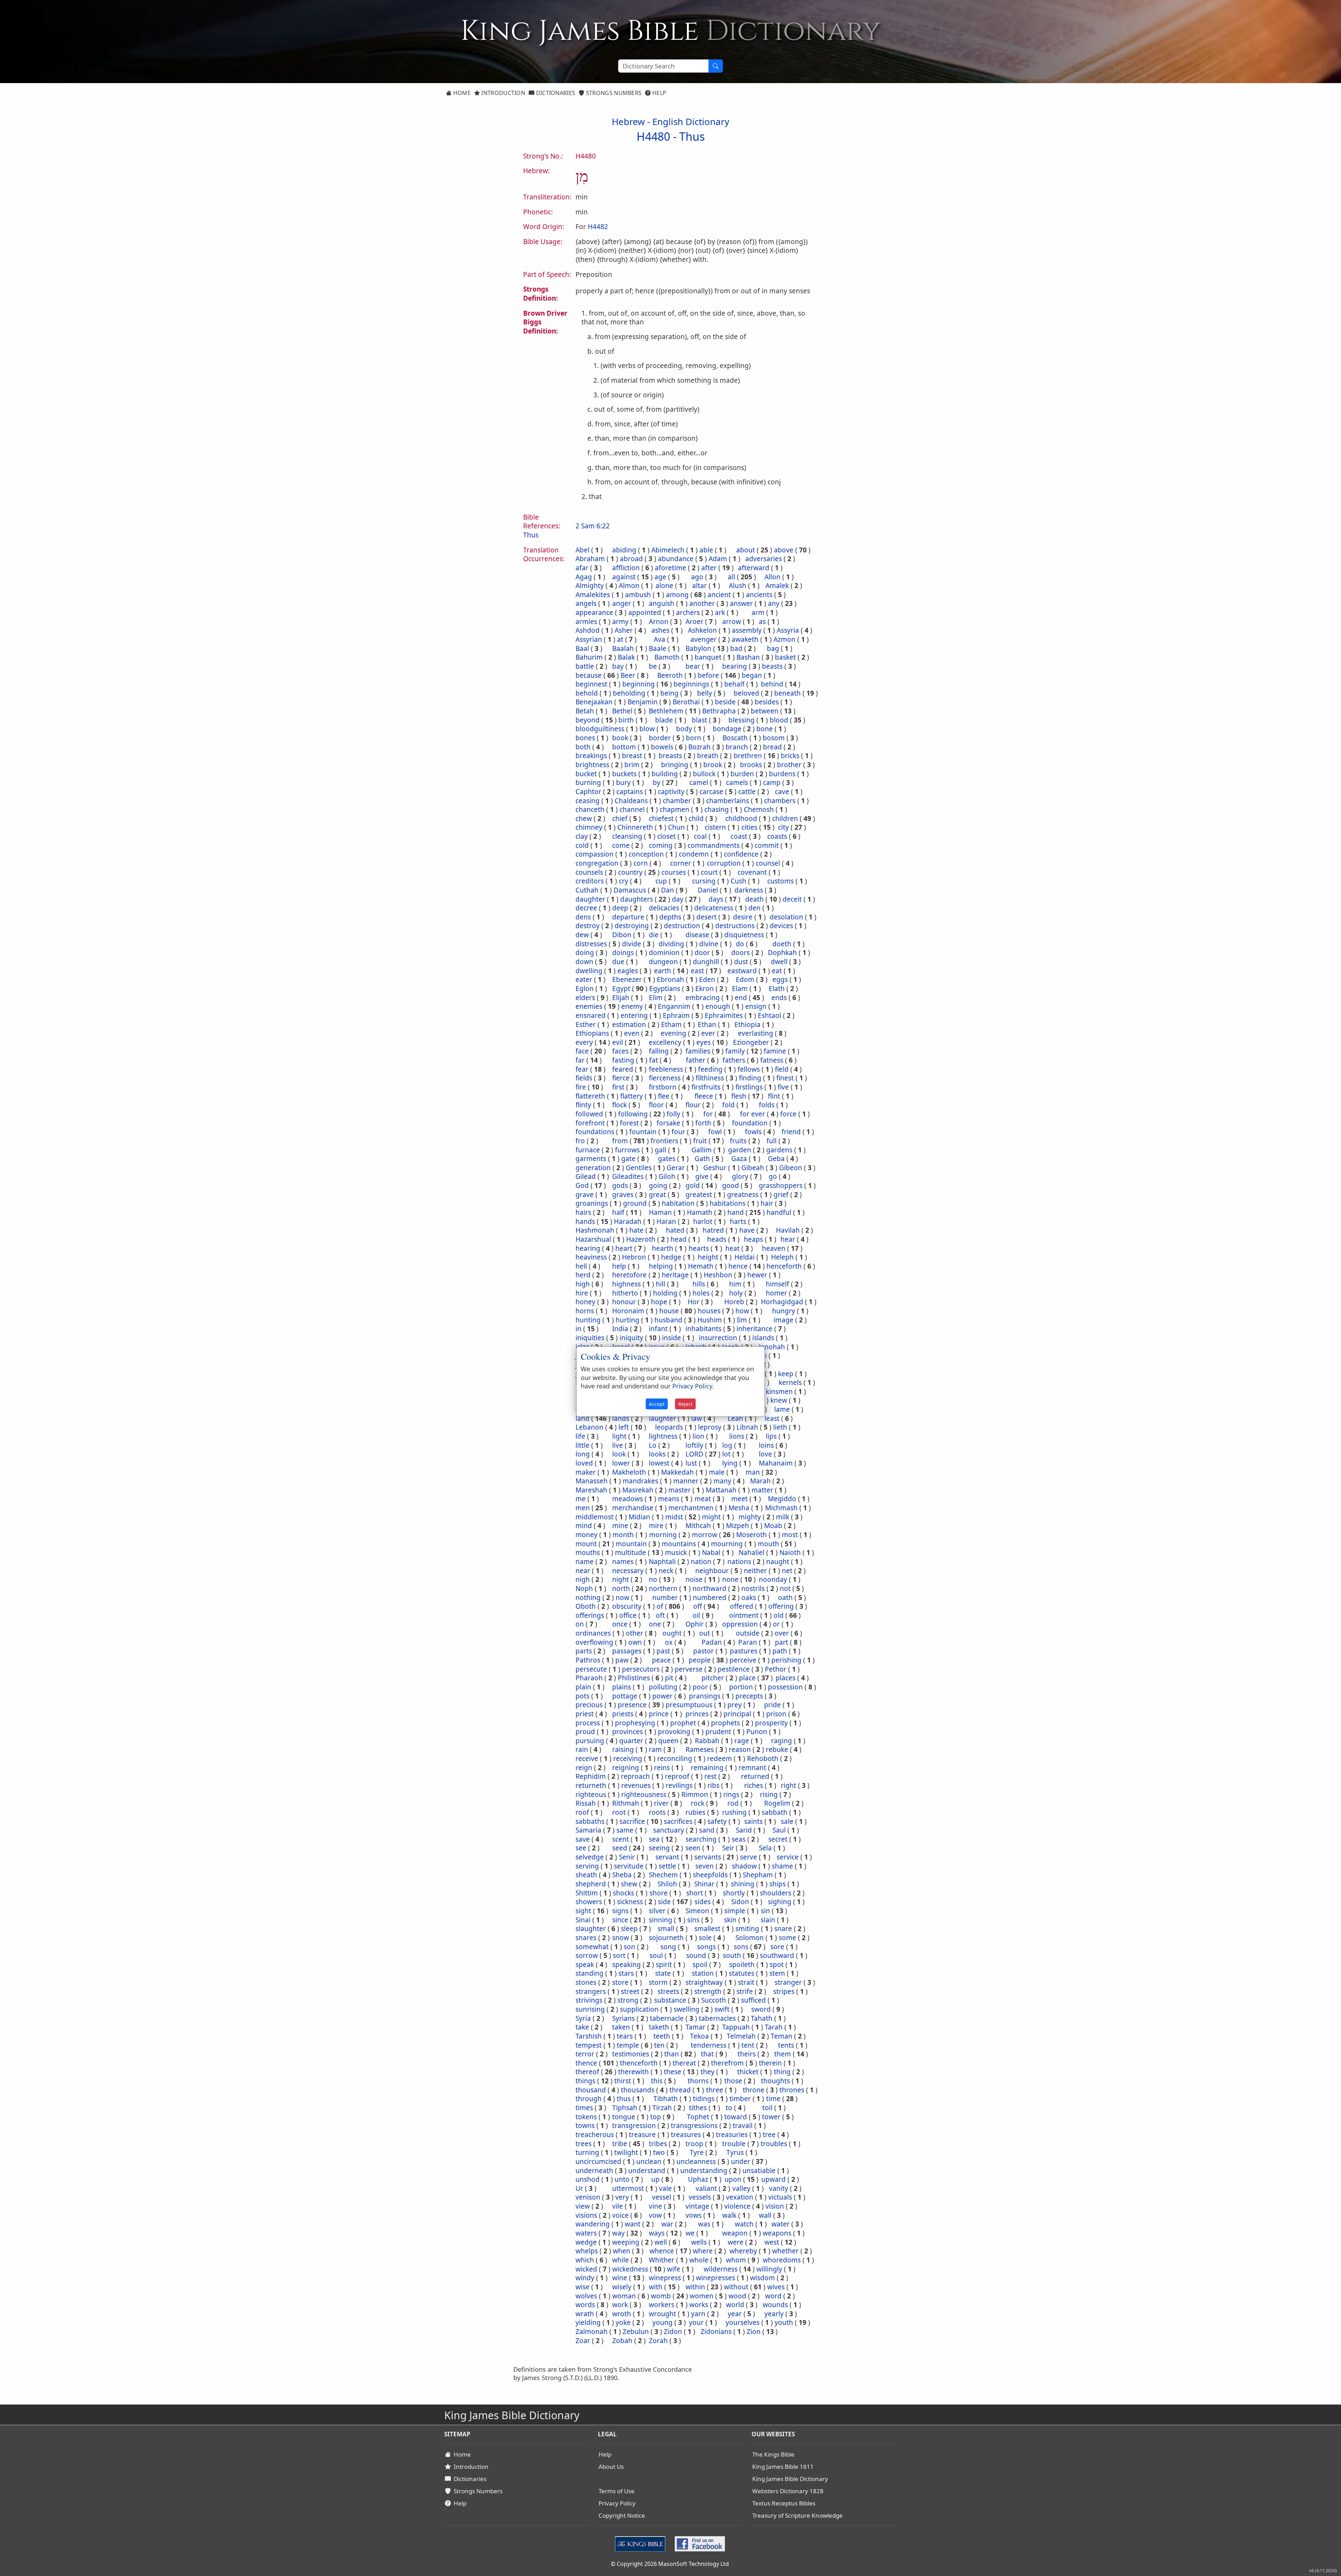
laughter (662, 1418)
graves (623, 1195)
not (785, 1588)
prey (735, 1705)
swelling (687, 2009)
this (657, 2081)
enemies (589, 1006)
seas (739, 1839)
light (619, 1436)
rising (769, 1795)
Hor (694, 1302)
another (702, 603)
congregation (597, 863)
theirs (747, 2054)
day (678, 899)
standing (589, 1973)
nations (739, 1562)
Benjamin (643, 702)
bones (585, 738)
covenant (752, 872)
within (695, 2287)
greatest (699, 1195)
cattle (747, 792)
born (694, 738)
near (583, 1571)
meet (739, 1499)
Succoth (714, 2000)
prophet (683, 1723)
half (618, 1212)
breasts (670, 756)
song (668, 1947)
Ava (659, 639)
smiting (747, 1929)
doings (623, 953)
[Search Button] (716, 66)
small (666, 1929)
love (765, 1454)
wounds (775, 2305)
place (747, 1678)
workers (662, 2305)
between (765, 711)
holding (665, 1293)
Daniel (708, 890)
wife (674, 2269)
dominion (664, 953)
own (635, 1642)
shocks (624, 1893)
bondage (727, 729)
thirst (623, 2081)
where (703, 2251)
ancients (759, 595)
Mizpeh (738, 1526)
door (702, 953)
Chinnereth (635, 827)
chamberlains (728, 801)
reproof (677, 1776)
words (585, 2305)
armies (586, 622)
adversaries (764, 559)
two (659, 2152)
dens (583, 917)
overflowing (594, 1642)
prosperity (771, 1723)
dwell (779, 962)
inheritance (754, 1329)
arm (758, 612)
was (704, 2224)
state (663, 1973)
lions (737, 1436)
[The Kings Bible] (642, 2543)
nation (701, 1562)
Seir (728, 1848)
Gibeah (753, 1168)
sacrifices (678, 1821)
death (754, 899)
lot (726, 1454)
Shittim (587, 1893)
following (633, 1114)
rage (742, 1741)
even (632, 1033)
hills (699, 1284)
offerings (590, 1615)
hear (788, 1239)
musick (676, 1553)
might (711, 1517)
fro (580, 1141)
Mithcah (698, 1526)
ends (779, 998)
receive (587, 1759)
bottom (624, 747)
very (622, 2197)
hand (736, 1212)
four (678, 1132)
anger (622, 603)
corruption (724, 863)
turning (587, 2152)
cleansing (627, 836)
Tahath (762, 2018)
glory (740, 1176)
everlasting (756, 1033)
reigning (626, 1768)
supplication (639, 2009)
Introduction (503, 93)
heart (624, 1248)
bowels (662, 747)
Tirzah (662, 2108)
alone (664, 586)
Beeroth (670, 675)
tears (625, 2036)
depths (670, 917)
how (742, 1311)
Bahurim (589, 657)
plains (622, 1687)
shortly (734, 1893)
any (774, 603)
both (583, 747)
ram (655, 1749)
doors (741, 953)
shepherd (591, 1884)
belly (705, 693)
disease (697, 935)
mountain (631, 1544)
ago (697, 577)
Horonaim (628, 1311)
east (697, 971)
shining (743, 1884)
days (716, 899)
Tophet (698, 2117)
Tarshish (589, 2036)
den (754, 908)
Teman (782, 2036)
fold (728, 1105)
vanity (779, 2188)
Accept (657, 1404)
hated (675, 1230)
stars (626, 1973)
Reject (685, 1404)
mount (586, 1544)
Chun (676, 827)
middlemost (595, 1517)
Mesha (739, 1508)
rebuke (777, 1749)
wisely (622, 2287)
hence (738, 1266)
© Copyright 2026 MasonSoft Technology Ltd (670, 2564)
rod (733, 1803)
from (620, 1141)
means (669, 1499)
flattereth (590, 1096)
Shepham (758, 1875)
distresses (591, 944)
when (622, 2251)
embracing (703, 998)
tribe (620, 2144)
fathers (734, 1060)
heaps (753, 1239)
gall (661, 1150)
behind (772, 684)
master (680, 1490)
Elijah (621, 998)
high (583, 1284)
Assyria (788, 630)
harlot (703, 1221)
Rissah (586, 1803)
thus (624, 2099)
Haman (660, 1212)
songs (706, 1947)
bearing (735, 666)
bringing (675, 765)
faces (620, 1051)
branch (737, 747)
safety (717, 1821)
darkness (749, 890)
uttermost (628, 2188)
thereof (587, 2072)
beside (725, 702)
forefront (590, 1123)
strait (746, 1982)
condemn (694, 854)
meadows (628, 1499)
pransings (705, 1696)
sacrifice (632, 1821)
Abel (582, 550)
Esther (586, 1025)
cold (582, 845)
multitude (631, 1553)
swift (722, 2009)
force (788, 1114)
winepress (665, 2278)
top (656, 2117)
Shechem (663, 1875)
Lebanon (589, 1427)
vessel (662, 2197)
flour (693, 1105)
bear (693, 666)
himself (778, 1284)
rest (710, 1776)
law (697, 1418)
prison (776, 1714)
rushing (734, 1812)
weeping (626, 2242)
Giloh (667, 1176)
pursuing (590, 1741)
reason (740, 1749)
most (790, 1535)
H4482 (598, 227)
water (781, 2224)
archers (688, 612)
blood (779, 720)
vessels (700, 2197)
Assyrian (589, 639)
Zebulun (636, 2332)
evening (673, 1033)
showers (589, 1902)
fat (654, 1060)
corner (681, 863)
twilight (626, 2152)
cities (749, 827)
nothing (588, 1598)
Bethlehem (666, 711)
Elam (740, 989)
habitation (678, 1203)
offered (742, 1606)
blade (664, 720)
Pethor (776, 1669)
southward (777, 1955)
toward (736, 2117)
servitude (629, 1866)
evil (618, 1042)
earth (663, 971)
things (585, 2081)
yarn (698, 2314)
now (622, 1598)
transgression (634, 2126)
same (625, 1830)
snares (586, 1938)
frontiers (664, 1141)
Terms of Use (617, 2491)
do (740, 944)
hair (767, 1203)
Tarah (774, 2027)
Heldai (745, 1257)
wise (582, 2287)
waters (586, 2233)
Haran (666, 1221)
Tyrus (735, 2152)
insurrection (718, 1338)
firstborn (663, 1087)
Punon (757, 1732)
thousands (638, 2090)
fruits (738, 1141)
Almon (629, 586)
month (623, 1535)
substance (670, 2000)
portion (741, 1687)
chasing (717, 809)
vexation (740, 2197)
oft (660, 1615)
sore (777, 1947)
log (727, 1445)
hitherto (625, 1293)
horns (585, 1311)
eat (777, 971)
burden (742, 774)
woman (624, 2296)
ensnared (591, 1015)
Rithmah (626, 1803)
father (696, 1060)
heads (717, 1239)
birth (626, 720)
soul (656, 1955)
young (662, 2322)
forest (629, 1123)
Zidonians (716, 2332)
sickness (630, 1902)
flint (774, 1096)
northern (663, 1588)
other (635, 1633)
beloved (746, 693)
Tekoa (699, 2036)
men (583, 1508)
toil (767, 2108)
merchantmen (691, 1508)
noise (694, 1579)
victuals (780, 2197)
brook (713, 765)
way (618, 2233)
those (733, 2081)
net (787, 1571)
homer (776, 1293)
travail (743, 2126)
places (786, 1678)
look (619, 1454)
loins (766, 1445)
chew (584, 819)
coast (739, 836)
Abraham (590, 559)
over (782, 1633)
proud (585, 1732)
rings (731, 1795)
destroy (588, 926)
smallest (707, 1929)
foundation (750, 1123)
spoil (700, 1965)
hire (582, 1293)
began (752, 675)
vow (655, 2215)
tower (771, 2117)
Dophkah (782, 953)
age (660, 577)
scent (621, 1839)
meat (703, 1499)
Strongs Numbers (613, 93)
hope (659, 1302)
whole (699, 2260)
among (677, 595)
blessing (742, 720)
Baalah (623, 648)
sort (619, 1955)
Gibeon (791, 1168)
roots (657, 1812)
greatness (743, 1195)
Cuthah (587, 890)
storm (658, 1982)
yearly (774, 2314)
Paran (748, 1642)
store (620, 1982)
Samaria (588, 1830)
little (582, 1445)
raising (623, 1749)
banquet (708, 657)
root (619, 1812)
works (699, 2305)
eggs (780, 979)
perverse (689, 1669)
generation (593, 1168)
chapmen (675, 809)
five (783, 1087)
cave (782, 792)
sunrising (590, 2009)
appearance (594, 612)
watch (744, 2224)
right (789, 1785)
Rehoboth (763, 1759)
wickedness (630, 2269)
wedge (586, 2242)
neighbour (712, 1571)
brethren (748, 756)
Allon (772, 577)
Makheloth (629, 1472)
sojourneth (666, 1938)
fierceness (665, 1078)
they (708, 2072)
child (696, 819)
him (735, 1284)
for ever (753, 1114)
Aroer (694, 622)
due (618, 962)
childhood (741, 819)
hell (581, 1266)
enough (718, 1006)
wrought (662, 2314)
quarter (631, 1741)
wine (620, 2278)
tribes (658, 2144)
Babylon (698, 648)
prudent (718, 1732)
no (653, 1579)
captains (630, 792)
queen (668, 1741)
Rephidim (591, 1776)
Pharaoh (589, 1678)
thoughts (775, 2081)
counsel (768, 863)
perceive (743, 1660)
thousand (591, 2090)
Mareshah (591, 1490)
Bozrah (699, 747)
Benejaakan (594, 702)
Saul (779, 1830)
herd (583, 1275)
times (584, 2108)
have (747, 1230)
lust (691, 1463)
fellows (749, 1069)
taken (621, 2027)
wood (737, 2296)
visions (586, 2215)
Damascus (630, 890)
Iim (742, 1320)
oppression (740, 1624)
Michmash (781, 1508)
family (735, 1051)
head (679, 1239)
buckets (624, 774)
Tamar (695, 2027)
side (664, 1902)
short (695, 1893)
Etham (671, 1025)
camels (737, 783)
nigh (583, 1579)
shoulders (776, 1893)
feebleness (666, 1069)
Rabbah (707, 1741)
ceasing (588, 801)
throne (754, 2090)
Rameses (700, 1749)
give (702, 1176)
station (703, 1973)
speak (585, 1965)
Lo (653, 1445)
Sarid (744, 1830)
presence (632, 1705)
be (653, 666)
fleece (704, 1096)
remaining (707, 1768)
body (684, 729)
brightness (592, 765)
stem (777, 1973)
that (707, 2054)
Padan (712, 1642)
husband (668, 1320)
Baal (582, 648)
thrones (792, 2090)
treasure (642, 2135)
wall (765, 2215)
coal (700, 836)
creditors (590, 881)
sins (693, 1920)
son (629, 1947)
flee (664, 1096)
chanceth (590, 809)
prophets (726, 1723)
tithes (698, 2108)
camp (772, 783)
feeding (710, 1069)
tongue (624, 2117)
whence (662, 2251)
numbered (710, 1598)
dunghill (706, 962)
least (772, 1418)
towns (585, 2126)
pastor (704, 1651)
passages (627, 1651)
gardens (779, 1150)
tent (748, 2045)
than (672, 2054)
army (620, 622)
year (735, 2314)
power (662, 1696)
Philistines (634, 1678)
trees (584, 2144)
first (618, 1087)
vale (665, 2188)
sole (705, 1938)
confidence (741, 854)
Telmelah (741, 2036)
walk (729, 2215)
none (730, 1579)
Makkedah (677, 1472)
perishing (786, 1660)
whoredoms (782, 2260)
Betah (585, 711)
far (580, 1060)
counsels (589, 872)
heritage (675, 1275)
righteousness (644, 1795)
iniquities (590, 1338)
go (773, 1176)
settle (667, 1866)
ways (657, 2233)
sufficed (753, 2000)
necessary (628, 1571)
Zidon (673, 2332)
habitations (728, 1203)
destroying (632, 926)
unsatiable (759, 2171)
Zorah (658, 2341)
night (621, 1579)
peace (661, 1660)
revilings (679, 1785)
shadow (744, 1866)
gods (620, 1186)
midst (674, 1517)
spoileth (742, 1965)
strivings (589, 2000)
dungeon (663, 962)
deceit (792, 899)
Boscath (735, 738)
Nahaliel (752, 1553)
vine (655, 2206)
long (583, 1454)
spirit (664, 1965)
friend (791, 1132)
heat (732, 1248)
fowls (753, 1132)
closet (666, 836)
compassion (595, 854)
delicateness (714, 908)
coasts (777, 836)
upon (733, 2179)
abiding (624, 550)
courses (674, 872)
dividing (671, 944)
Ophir (695, 1624)
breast (632, 756)
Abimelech (668, 550)
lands (621, 1418)
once (620, 1624)
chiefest (661, 819)
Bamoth (667, 657)
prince (659, 1714)
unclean (649, 2162)
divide (632, 944)
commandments (714, 845)
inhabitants (704, 1329)
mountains (679, 1544)
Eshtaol (770, 1015)
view (583, 2206)
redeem (720, 1759)
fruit (700, 1141)
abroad (631, 559)
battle (585, 666)
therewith (633, 2072)
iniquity (631, 1338)
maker (586, 1472)
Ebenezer (627, 979)
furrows (627, 1150)
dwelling (589, 971)
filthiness (710, 1078)
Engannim (674, 1006)
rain (582, 1749)
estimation (629, 1025)
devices (781, 926)
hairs (583, 1212)
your (696, 2322)
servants (708, 1857)
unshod (588, 2179)
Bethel (622, 711)
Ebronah (670, 979)
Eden (707, 979)
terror (585, 2054)
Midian (639, 1517)
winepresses (716, 2278)
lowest (659, 1463)
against (624, 577)
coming (661, 845)
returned (755, 1776)
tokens (586, 2117)
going (658, 1186)
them (783, 2054)
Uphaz (698, 2179)
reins (662, 1768)
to (729, 2108)
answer (741, 603)
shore (659, 1893)
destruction (682, 926)
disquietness (744, 935)
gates (667, 1159)
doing (585, 953)
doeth (782, 944)
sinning (661, 1920)
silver (657, 1911)
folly (673, 1114)
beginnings (691, 684)
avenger (704, 639)
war (667, 2224)
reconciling (675, 1759)
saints (753, 1821)
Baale (658, 648)
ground (635, 1203)
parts (584, 1651)
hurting (628, 1320)
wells (699, 2242)
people (700, 1660)
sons (741, 1947)
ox (669, 1642)
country (630, 872)
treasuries (732, 2135)
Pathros (588, 1660)
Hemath (701, 1266)
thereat (684, 2063)
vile (618, 2206)
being (669, 693)
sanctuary (669, 1830)
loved (584, 1463)
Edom (745, 979)
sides (703, 1902)
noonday (773, 1579)
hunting (588, 1320)
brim (632, 765)
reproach (635, 1776)
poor (700, 1687)
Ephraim (676, 1015)
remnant (752, 1768)
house (669, 1311)
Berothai (686, 702)
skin (730, 1920)
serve (749, 1857)
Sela (765, 1848)
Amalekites (593, 595)
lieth (780, 1427)
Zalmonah (592, 2332)
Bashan (748, 657)
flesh (739, 1096)
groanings (592, 1203)
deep (620, 908)
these (673, 2072)
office (628, 1615)
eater (584, 979)
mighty (750, 1517)
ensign (756, 1006)
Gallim (702, 1150)
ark (720, 612)
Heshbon (718, 1275)
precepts (749, 1696)
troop (694, 2144)
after (709, 568)
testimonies (631, 2054)
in (578, 1329)
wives (776, 2287)
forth (703, 1123)
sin (765, 1911)
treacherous (595, 2135)
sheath (586, 1875)
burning (588, 783)
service (788, 1857)
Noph (584, 1588)
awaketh (745, 639)
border (660, 738)
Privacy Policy (617, 2503)
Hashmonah (595, 1230)
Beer (628, 675)
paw (622, 1660)
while (621, 2260)
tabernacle (667, 2018)
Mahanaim (776, 1463)
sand (707, 1830)
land (582, 1418)
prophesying (635, 1723)
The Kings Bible (773, 2454)
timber (740, 2099)
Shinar (704, 1884)
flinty (583, 1105)
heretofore (629, 1275)
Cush (738, 881)
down (584, 962)
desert (706, 917)
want (633, 2224)
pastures (744, 1651)
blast (699, 720)
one (655, 1624)
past (663, 1651)
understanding (704, 2171)
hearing (588, 1248)
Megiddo (782, 1499)
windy (585, 2278)
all (731, 577)
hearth (663, 1248)
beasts (772, 666)
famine (775, 1051)
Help (659, 93)
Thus (692, 136)
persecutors (641, 1669)
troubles (774, 2144)
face (582, 1051)
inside (672, 1338)
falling (659, 1051)
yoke (623, 2322)
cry (624, 881)
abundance (676, 559)
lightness (663, 1436)
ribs (713, 1785)
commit (767, 845)
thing (782, 2072)
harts (738, 1221)
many (722, 1481)
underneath (594, 2171)
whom (736, 2260)
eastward (742, 971)
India (620, 1329)
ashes (660, 630)
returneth (591, 1785)
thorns (698, 2081)
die (654, 935)
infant (658, 1329)
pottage (625, 1696)
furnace (588, 1150)
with (656, 2287)
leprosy (710, 1427)
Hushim (710, 1320)
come (621, 845)
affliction (626, 568)
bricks (790, 756)
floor (656, 1105)
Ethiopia (748, 1025)
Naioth (790, 1553)
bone (765, 729)
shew (629, 1884)
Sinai (583, 1920)
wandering (593, 2224)
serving (587, 1866)
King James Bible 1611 (783, 2467)
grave (585, 1195)
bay (618, 666)
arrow (732, 622)
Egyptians (665, 989)
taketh (659, 2027)
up (655, 2179)
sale (787, 1821)
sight (583, 1911)
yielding (588, 2322)
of (660, 1606)
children (785, 819)
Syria (583, 2018)
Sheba (622, 1875)
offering (781, 1606)
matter (762, 1490)
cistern (715, 827)
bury (623, 783)
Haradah (628, 1221)
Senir (627, 1857)
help (619, 1266)
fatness (772, 1060)
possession (785, 1687)
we (690, 2233)
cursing (704, 881)
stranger (788, 1982)
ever (708, 1033)
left (624, 1427)
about (746, 550)
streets (668, 1991)
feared (623, 1069)
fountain (643, 1132)
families (698, 1051)
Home (461, 93)
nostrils (753, 1588)
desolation (786, 917)
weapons (777, 2233)
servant (667, 1857)
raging (782, 1741)
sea (654, 1839)
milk (783, 1517)
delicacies (664, 908)
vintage (697, 2206)
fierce (621, 1078)
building (665, 774)
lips (771, 1436)
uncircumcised (598, 2162)
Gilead (586, 1176)
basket (785, 657)
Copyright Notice (622, 2515)
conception (646, 854)
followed (589, 1114)
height (708, 1257)
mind (584, 1526)
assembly (747, 630)
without (736, 2287)
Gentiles (639, 1168)
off (698, 1606)
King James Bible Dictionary (790, 2479)
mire (656, 1526)
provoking (674, 1732)
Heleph (782, 1257)
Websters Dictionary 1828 (788, 2491)
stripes (784, 1991)
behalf (734, 684)
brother (789, 765)
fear (582, 1069)
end (741, 998)
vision (775, 2206)
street (630, 1991)
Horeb (734, 1302)
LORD (694, 1454)
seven (705, 1866)
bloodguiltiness (600, 729)
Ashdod (588, 630)
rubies (695, 1812)
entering (634, 1015)
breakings (591, 756)
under (741, 2162)
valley (741, 2188)
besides (767, 702)
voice (620, 2215)
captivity (671, 792)
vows (694, 2215)
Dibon (622, 935)
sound (696, 1955)
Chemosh (759, 809)
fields (584, 1078)
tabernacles (717, 2018)
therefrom (727, 2063)
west (772, 2242)
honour (624, 1302)
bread (772, 747)
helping (661, 1266)
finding (750, 1078)
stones (586, 1982)
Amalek (777, 586)
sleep (629, 1929)
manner (686, 1481)
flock (620, 1105)
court (709, 872)
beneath (787, 693)
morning (663, 1535)
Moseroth (752, 1535)
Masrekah (638, 1490)
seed (620, 1848)
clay (582, 836)
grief (781, 1195)
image (783, 1320)
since (620, 1920)
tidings (704, 2099)
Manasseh (592, 1481)
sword (761, 2009)
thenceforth (639, 2063)
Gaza (739, 1159)
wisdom (763, 2278)
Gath (702, 1159)
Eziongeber (751, 1042)
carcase (711, 792)
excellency (665, 1042)
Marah (760, 1481)
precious (589, 1705)
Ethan (707, 1025)
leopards (669, 1427)
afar (582, 568)
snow (621, 1938)
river (661, 1803)
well (661, 2242)
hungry (784, 1311)
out (705, 1633)
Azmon (785, 639)
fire (581, 1087)
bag (773, 648)
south (732, 1955)
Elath (777, 989)
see (581, 1848)
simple (735, 1911)
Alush (738, 586)
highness (626, 1284)
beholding (629, 693)
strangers (591, 1991)
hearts (699, 1248)
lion (698, 1436)
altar (699, 586)
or (776, 1624)
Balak (626, 657)
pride (772, 1705)
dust (741, 962)
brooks (751, 765)
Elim (656, 998)
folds (767, 1105)
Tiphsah (625, 2108)
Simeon (697, 1911)
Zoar (583, 2341)
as (762, 622)
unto (622, 2179)
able (706, 550)
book (620, 738)
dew (582, 935)
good (731, 1186)
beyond (588, 720)
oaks (749, 1598)
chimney (589, 827)
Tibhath (666, 2099)
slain (768, 1920)
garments (591, 1159)
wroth (622, 2314)
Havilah (788, 1230)
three (715, 2090)
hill (661, 1284)
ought (672, 1633)
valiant (706, 2188)
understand (647, 2171)
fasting (623, 1060)
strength (708, 1991)
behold (587, 693)
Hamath (700, 1212)
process (588, 1723)
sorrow (587, 1955)
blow (647, 729)
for (708, 1114)
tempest (589, 2045)
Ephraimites (724, 1015)
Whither (662, 2260)
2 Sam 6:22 (593, 526)
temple (628, 2045)
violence (737, 2206)
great (657, 1195)
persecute (591, 1669)
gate (628, 1159)
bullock (704, 774)
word (773, 2296)
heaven (774, 1248)
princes (697, 1714)
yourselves (743, 2322)
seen (693, 1848)
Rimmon (695, 1795)
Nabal (711, 1553)
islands (763, 1338)
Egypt (621, 989)
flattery (632, 1096)
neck (666, 1571)
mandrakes (640, 1481)
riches (754, 1785)
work (620, 2305)
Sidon (740, 1902)
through (589, 2099)
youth (784, 2322)
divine (709, 944)
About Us (611, 2467)
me (581, 1499)
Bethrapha (719, 711)
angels (586, 603)
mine (620, 1526)
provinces (628, 1732)
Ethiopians (592, 1033)
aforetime (670, 568)
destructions (735, 926)
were (736, 2242)
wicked (586, 2269)
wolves (586, 2296)
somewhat (592, 1947)
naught (778, 1562)
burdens (782, 774)
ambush (638, 595)
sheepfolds (710, 1875)
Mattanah (721, 1490)
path (780, 1651)
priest (585, 1714)
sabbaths (590, 1821)
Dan (668, 890)
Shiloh (667, 1884)
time (773, 2099)
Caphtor (588, 792)
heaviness (591, 1257)
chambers (780, 801)
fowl (715, 1132)
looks (657, 1454)
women (702, 2296)
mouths (588, 1553)
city (783, 827)
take (582, 2027)
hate (636, 1230)
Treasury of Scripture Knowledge (797, 2515)
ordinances (593, 1633)
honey (585, 1302)
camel (699, 783)
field (782, 1069)
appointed (645, 612)
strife (745, 1991)
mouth (768, 1544)
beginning (639, 684)
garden (740, 1150)
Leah (735, 1418)
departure (628, 917)
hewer (757, 1275)
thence (586, 2063)
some (787, 1938)
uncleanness (696, 2162)
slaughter (591, 1929)
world (735, 2305)
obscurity (627, 1606)
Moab (773, 1526)
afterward (754, 568)
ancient (719, 595)
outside (748, 1633)
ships (778, 1884)
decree (586, 908)
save (583, 1839)
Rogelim (777, 1803)
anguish (662, 603)
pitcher (713, 1678)
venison (588, 2197)
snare (783, 1929)
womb (661, 2296)
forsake (668, 1123)
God (582, 1186)
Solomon (750, 1938)
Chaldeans (631, 801)
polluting (663, 1687)
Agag (584, 577)
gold (693, 1186)
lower (621, 1463)
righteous (591, 1795)
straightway (704, 1982)
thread (680, 2090)
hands (585, 1221)
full (772, 1141)
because (589, 675)
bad (736, 648)
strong (628, 2000)
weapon (735, 2233)
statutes (742, 1973)
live (618, 1445)
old (779, 1615)
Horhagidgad (782, 1302)
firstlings (749, 1087)
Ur (579, 2188)
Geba (776, 1159)
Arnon (659, 622)
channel (632, 809)
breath (708, 756)
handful (779, 1212)
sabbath (775, 1812)
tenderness (709, 2045)
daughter (590, 899)
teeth (662, 2036)
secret (778, 1839)
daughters (637, 899)
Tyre (697, 2152)
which (585, 2260)
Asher (624, 630)
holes (701, 1293)
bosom (774, 738)
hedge (671, 1257)
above (784, 550)
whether (785, 2251)
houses (709, 1311)
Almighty (590, 586)
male (717, 1472)
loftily (694, 1445)
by (657, 783)
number (665, 1598)
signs (620, 1911)
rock (698, 1803)
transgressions (694, 2126)
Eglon (585, 989)
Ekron (705, 989)
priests (623, 1714)
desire (743, 917)
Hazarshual (593, 1239)
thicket (748, 2072)
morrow (705, 1535)
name (585, 1562)
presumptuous (689, 1705)
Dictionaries (555, 93)
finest (785, 1078)
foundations (595, 1132)
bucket (586, 774)
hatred (713, 1230)
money (587, 1535)
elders (585, 998)
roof (582, 1812)
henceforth (784, 1266)
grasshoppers (781, 1186)
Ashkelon (702, 630)
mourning (727, 1544)
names (623, 1562)
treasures (686, 2135)
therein (770, 2063)
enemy (632, 1006)
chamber (677, 801)
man (753, 1472)
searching (701, 1839)
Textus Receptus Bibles (784, 2503)
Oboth (586, 1606)
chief (620, 819)
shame (782, 1866)
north (621, 1588)
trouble (734, 2144)
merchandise (633, 1508)
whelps (587, 2251)
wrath (585, 2314)
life (580, 1436)
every (584, 1042)
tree (769, 2135)
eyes (704, 1042)
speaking (626, 1965)
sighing (780, 1902)
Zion (754, 2332)
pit (669, 1678)
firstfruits (706, 1087)
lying (730, 1463)
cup (661, 881)
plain (583, 1687)
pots (582, 1696)
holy (736, 1293)
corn (641, 863)
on (580, 1624)
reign (584, 1768)
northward (709, 1588)
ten (659, 2045)
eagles (628, 971)
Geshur (715, 1168)
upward (774, 2179)
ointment (744, 1615)
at (620, 639)
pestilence (734, 1669)
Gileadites (628, 1176)
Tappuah (736, 2027)
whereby (743, 2251)
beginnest (591, 684)
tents (786, 2045)
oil (696, 1615)
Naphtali (662, 1562)
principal (737, 1714)
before (708, 675)
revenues (636, 1785)
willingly (769, 2269)
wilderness (721, 2269)
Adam (718, 559)
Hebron (634, 1257)
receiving (628, 1759)
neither (755, 1571)
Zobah (622, 2341)
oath (785, 1598)
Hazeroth (641, 1239)
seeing (659, 1848)
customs (781, 881)
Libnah (747, 1427)
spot (777, 1965)
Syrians (624, 2018)
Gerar (676, 1168)
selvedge (590, 1857)
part (782, 1642)
